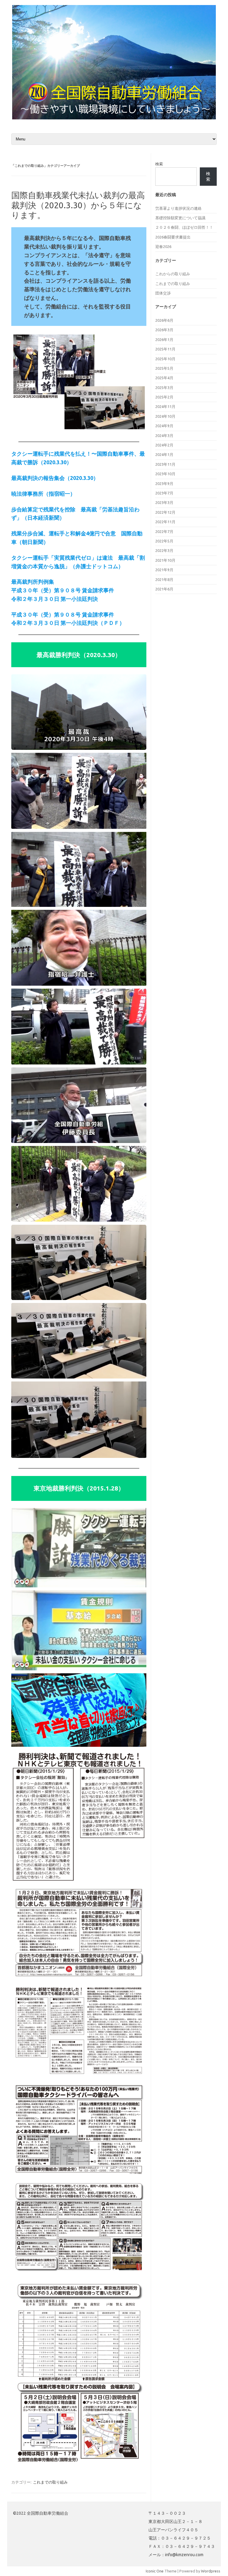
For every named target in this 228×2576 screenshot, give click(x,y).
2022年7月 (164, 531)
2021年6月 (164, 589)
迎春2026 (163, 246)
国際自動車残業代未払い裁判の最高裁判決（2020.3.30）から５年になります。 (78, 205)
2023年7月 (164, 493)
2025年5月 (164, 368)
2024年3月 (164, 436)
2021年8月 (164, 579)
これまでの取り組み (50, 2482)
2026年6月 (164, 320)
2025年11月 (165, 349)
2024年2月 (164, 445)
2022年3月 (164, 550)
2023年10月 (165, 474)
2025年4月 (164, 378)
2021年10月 (165, 560)
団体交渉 (163, 293)
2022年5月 (164, 541)
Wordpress (211, 2571)
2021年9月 (164, 570)
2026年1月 (164, 340)
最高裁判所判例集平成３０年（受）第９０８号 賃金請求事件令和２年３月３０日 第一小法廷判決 (63, 590)
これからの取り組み (173, 274)
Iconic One (155, 2571)
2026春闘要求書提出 (173, 237)
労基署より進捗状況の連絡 (178, 208)
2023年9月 (164, 483)
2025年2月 (164, 397)
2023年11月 (165, 464)
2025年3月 (164, 388)
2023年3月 (164, 502)
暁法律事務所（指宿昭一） (43, 494)
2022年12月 (165, 512)
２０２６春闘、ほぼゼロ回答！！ (184, 227)
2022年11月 (165, 522)
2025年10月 (165, 359)
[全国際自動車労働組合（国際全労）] (114, 118)
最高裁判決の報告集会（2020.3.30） (55, 478)
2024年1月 (164, 454)
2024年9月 (164, 426)
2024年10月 (165, 416)
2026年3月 (164, 330)
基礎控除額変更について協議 (180, 218)
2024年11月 (165, 406)
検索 (159, 164)
